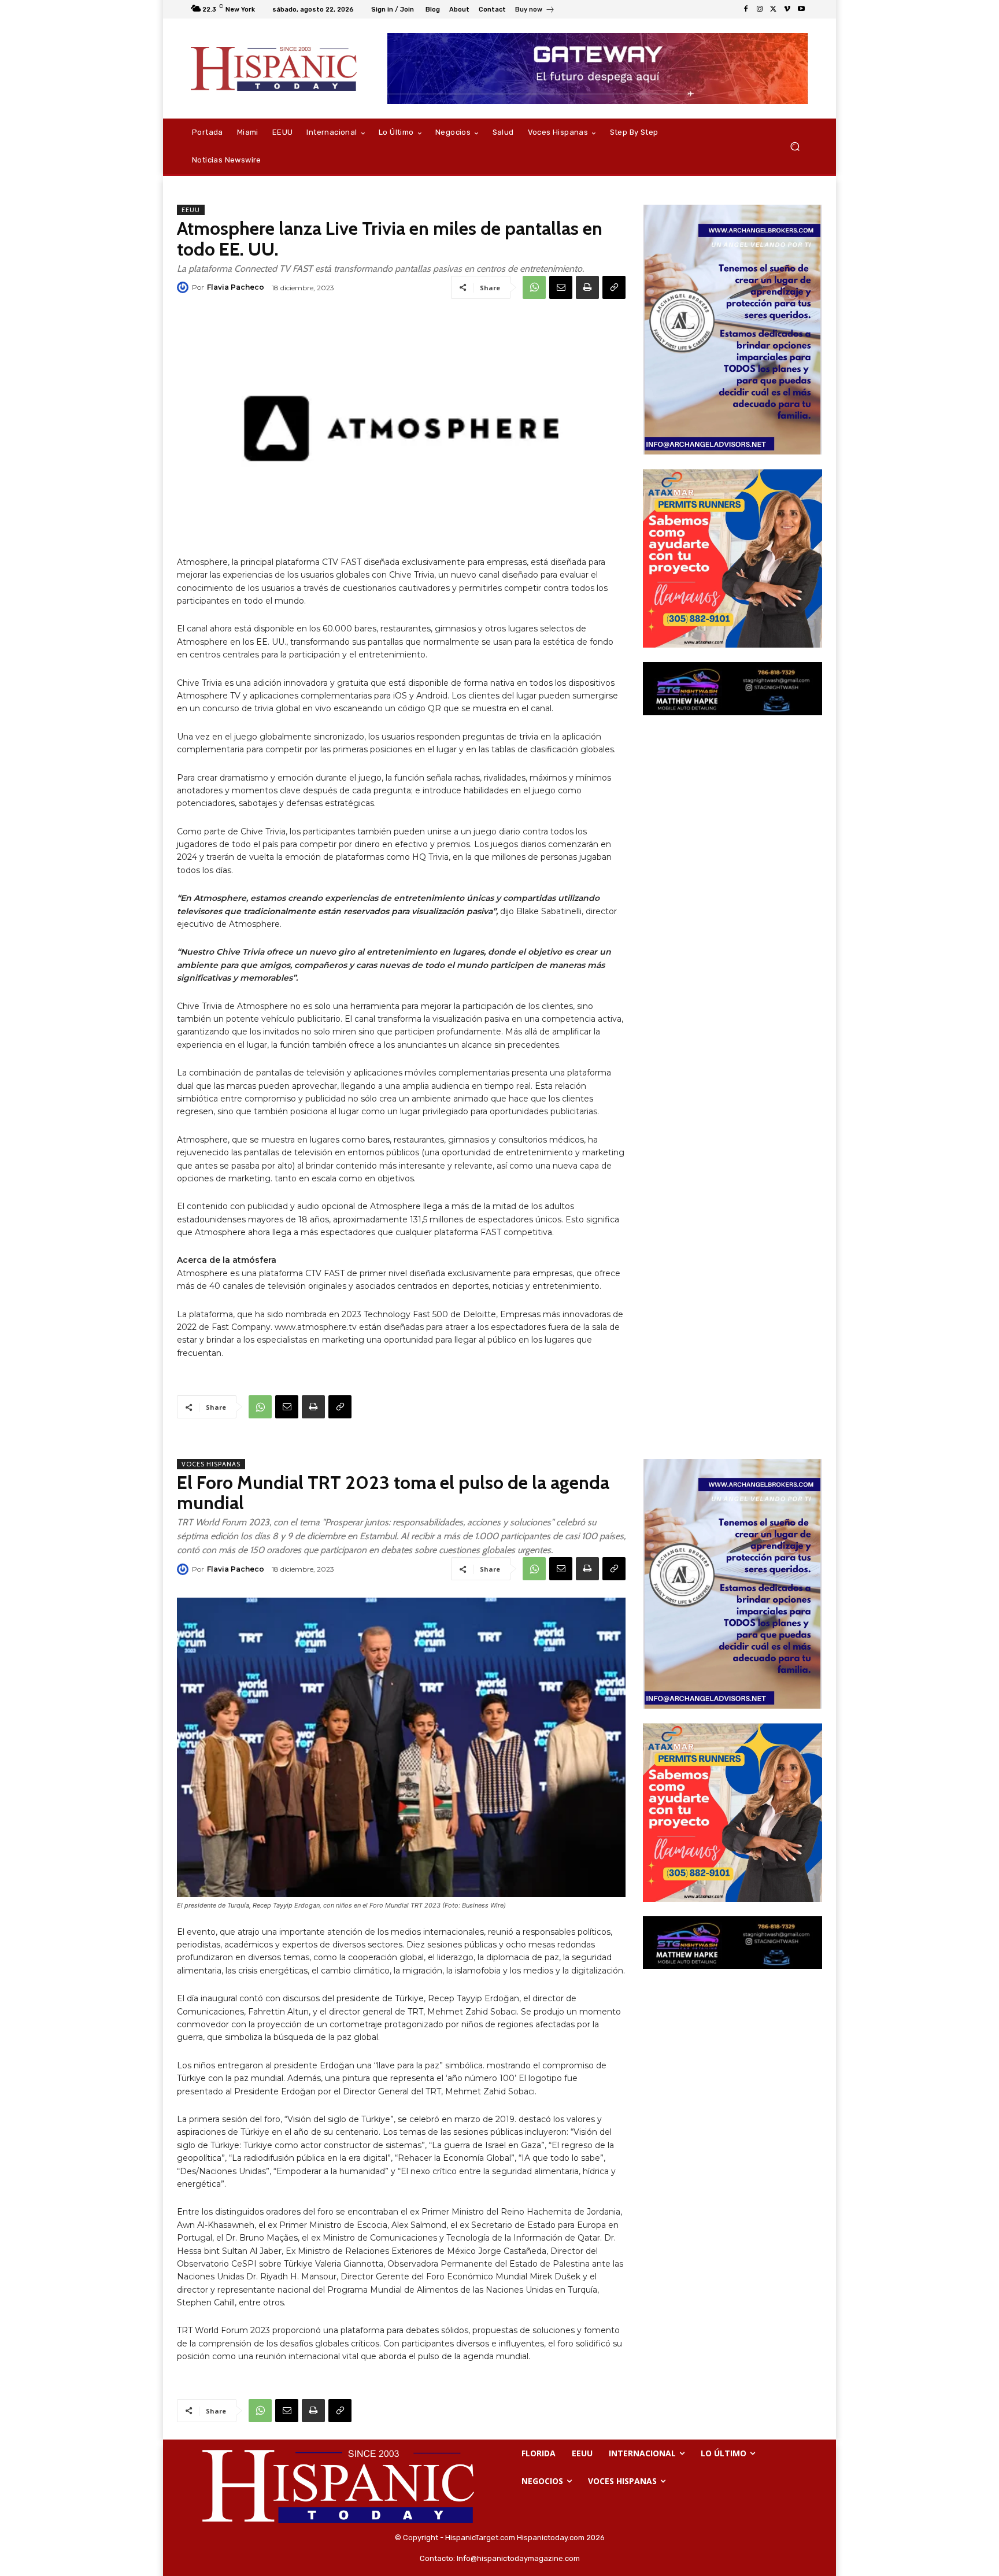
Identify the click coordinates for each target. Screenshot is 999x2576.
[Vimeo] (787, 9)
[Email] (561, 287)
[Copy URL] (614, 287)
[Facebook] (746, 9)
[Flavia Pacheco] (184, 287)
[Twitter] (774, 9)
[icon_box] (535, 11)
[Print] (587, 287)
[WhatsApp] (534, 287)
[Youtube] (801, 9)
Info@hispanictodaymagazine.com (518, 2558)
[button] (795, 147)
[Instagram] (760, 9)
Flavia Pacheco (236, 287)
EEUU (191, 210)
